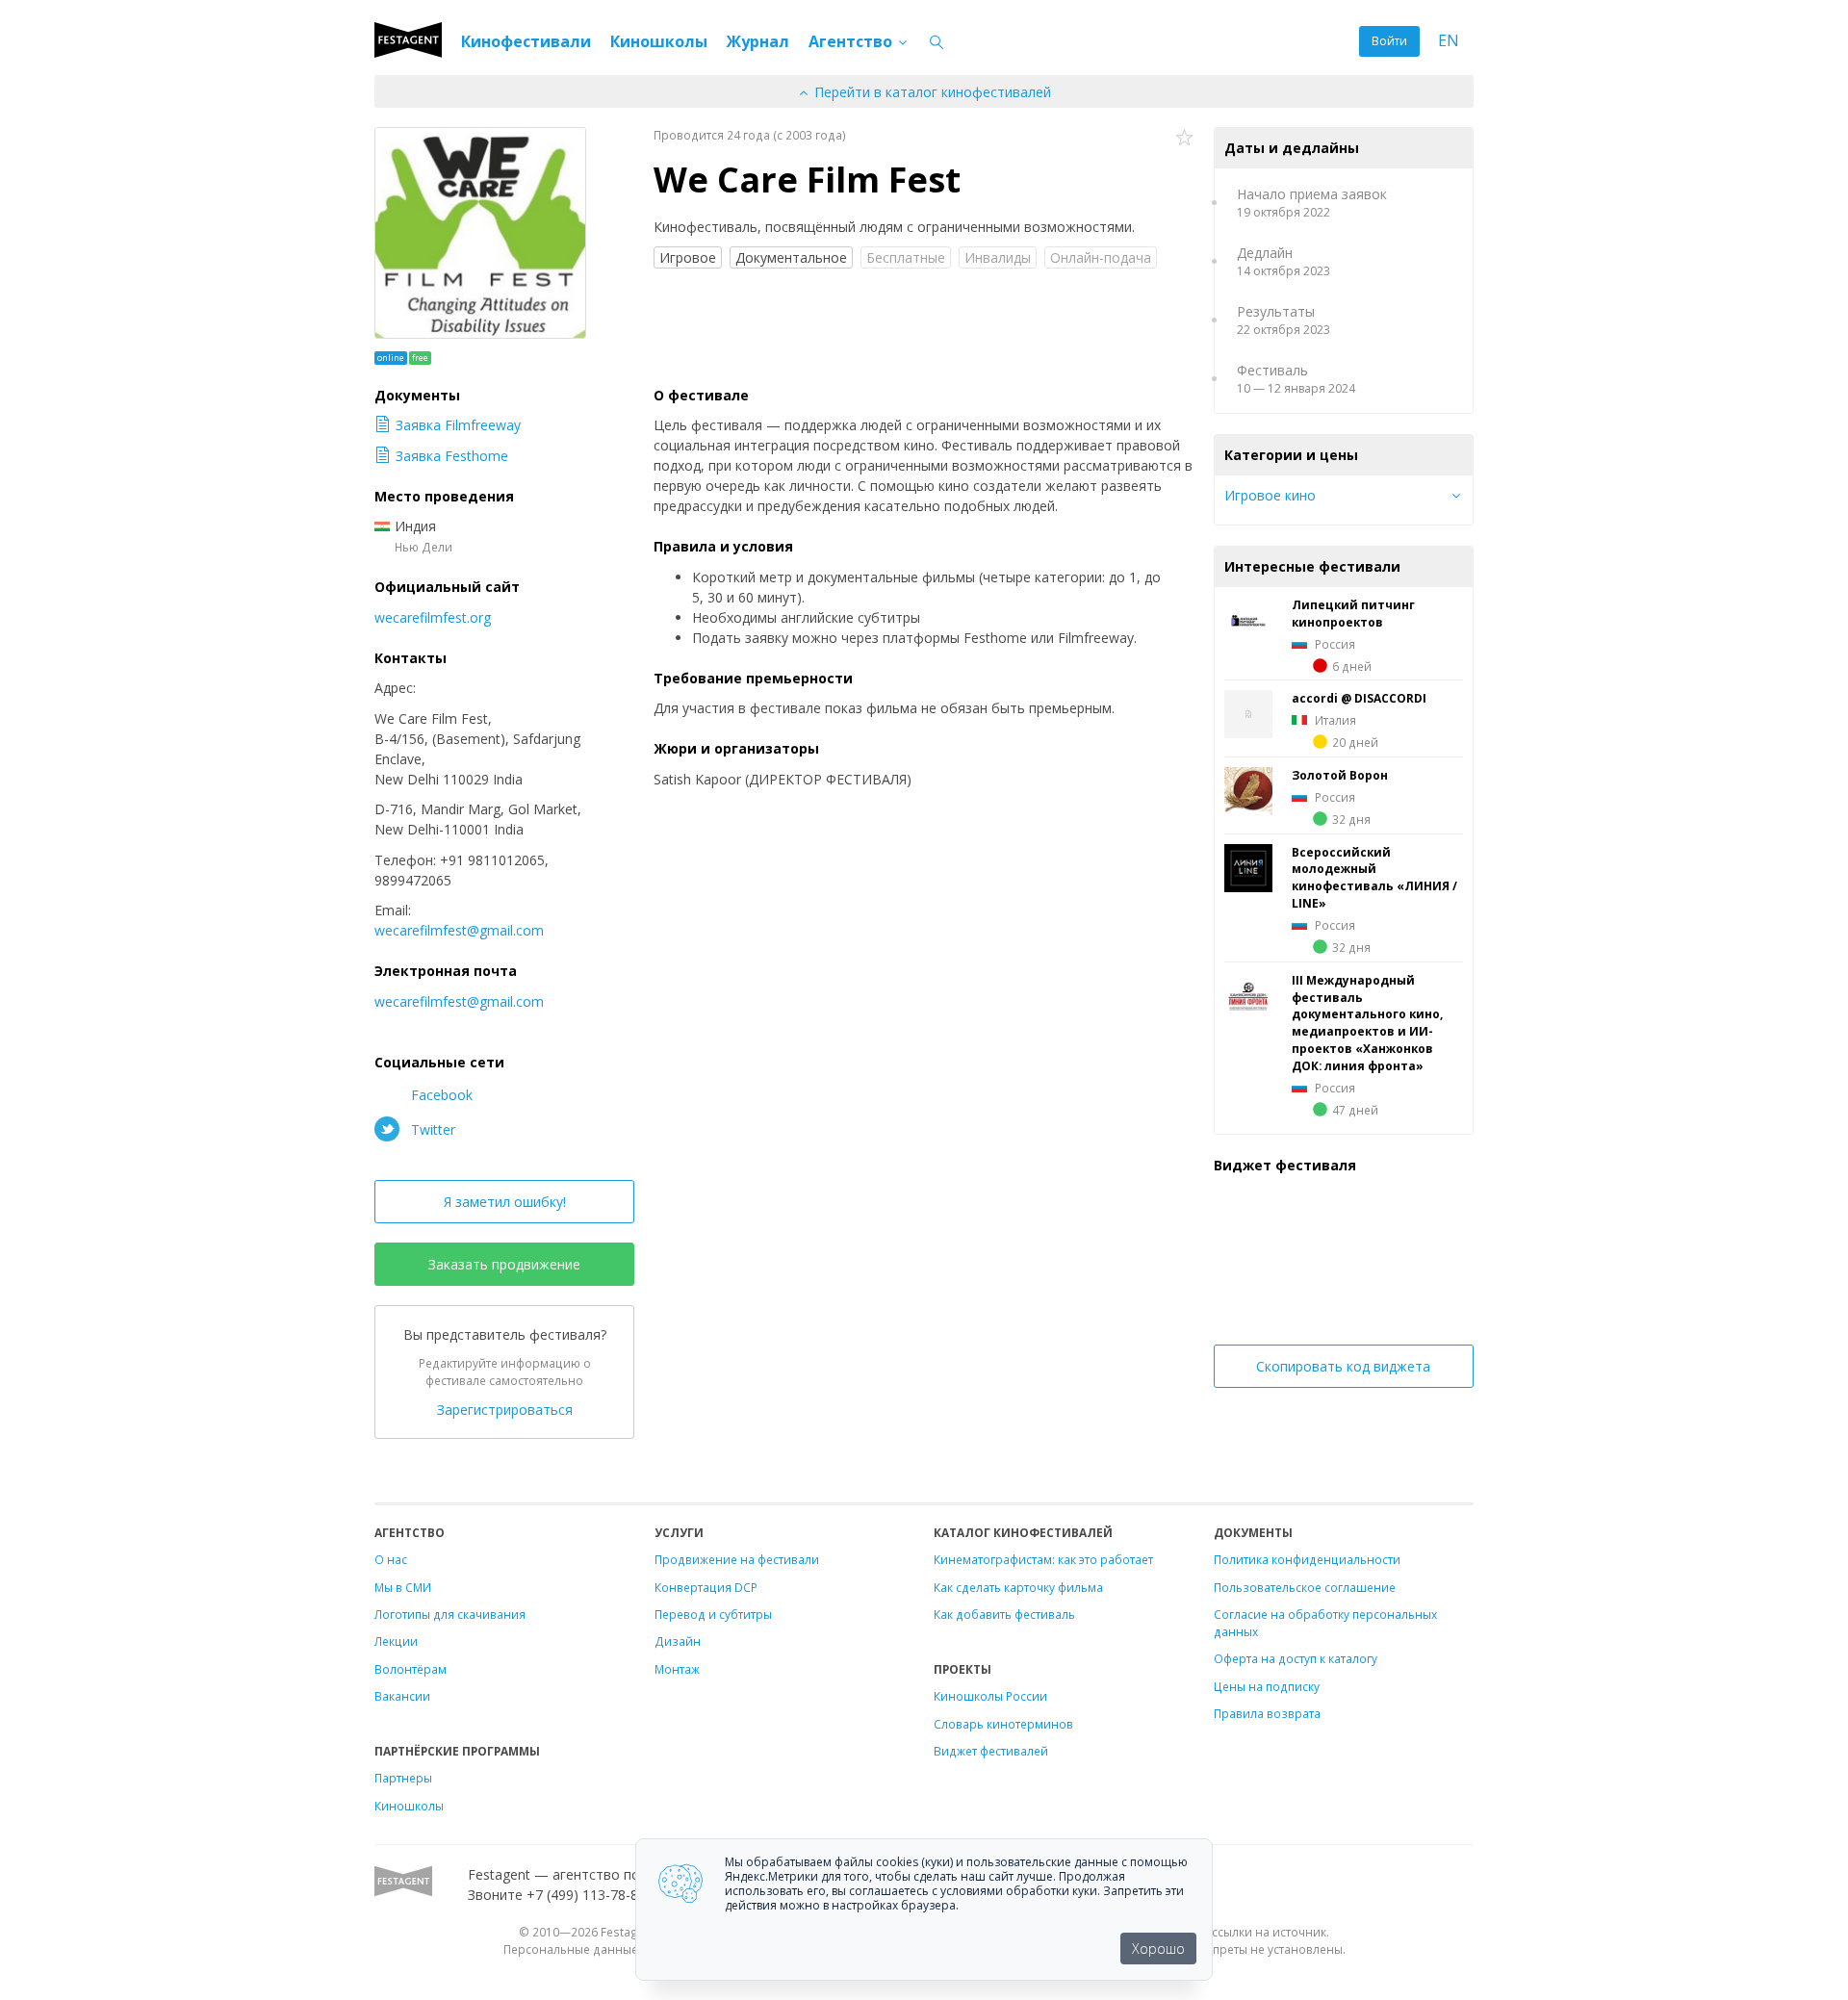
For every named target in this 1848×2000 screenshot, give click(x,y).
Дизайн (678, 1641)
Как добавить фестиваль (1004, 1614)
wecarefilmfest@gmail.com (459, 930)
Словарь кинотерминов (1003, 1724)
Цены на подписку (1267, 1686)
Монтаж (677, 1669)
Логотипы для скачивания (450, 1614)
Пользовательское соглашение (1305, 1587)
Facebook (440, 1095)
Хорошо (1158, 1949)
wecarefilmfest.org (433, 617)
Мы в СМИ (403, 1587)
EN (1449, 41)
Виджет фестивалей (991, 1751)
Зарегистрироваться (505, 1410)
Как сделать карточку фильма (1018, 1587)
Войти (1389, 41)
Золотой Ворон (1340, 775)
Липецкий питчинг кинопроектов (1353, 613)
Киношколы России (990, 1696)
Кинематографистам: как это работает (1043, 1559)
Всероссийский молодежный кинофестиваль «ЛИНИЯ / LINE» (1374, 878)
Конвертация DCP (706, 1587)
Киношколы (659, 41)
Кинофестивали (526, 41)
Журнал (758, 41)
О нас (391, 1559)
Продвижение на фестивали (737, 1559)
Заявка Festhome (452, 456)
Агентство (852, 41)
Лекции (396, 1641)
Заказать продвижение (504, 1264)
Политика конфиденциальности (1307, 1559)
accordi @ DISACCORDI (1359, 698)
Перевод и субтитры (713, 1614)
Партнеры (403, 1778)
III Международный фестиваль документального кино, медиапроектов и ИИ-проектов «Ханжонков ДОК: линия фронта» (1367, 1023)
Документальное (791, 257)
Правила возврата (1267, 1713)
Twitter (431, 1129)
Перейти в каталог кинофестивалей (931, 92)
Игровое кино (1270, 495)
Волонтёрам (411, 1669)
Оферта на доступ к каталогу (1296, 1658)
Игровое (688, 257)
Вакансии (402, 1696)
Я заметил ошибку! (505, 1202)
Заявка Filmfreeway (458, 425)
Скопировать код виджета (1343, 1366)
